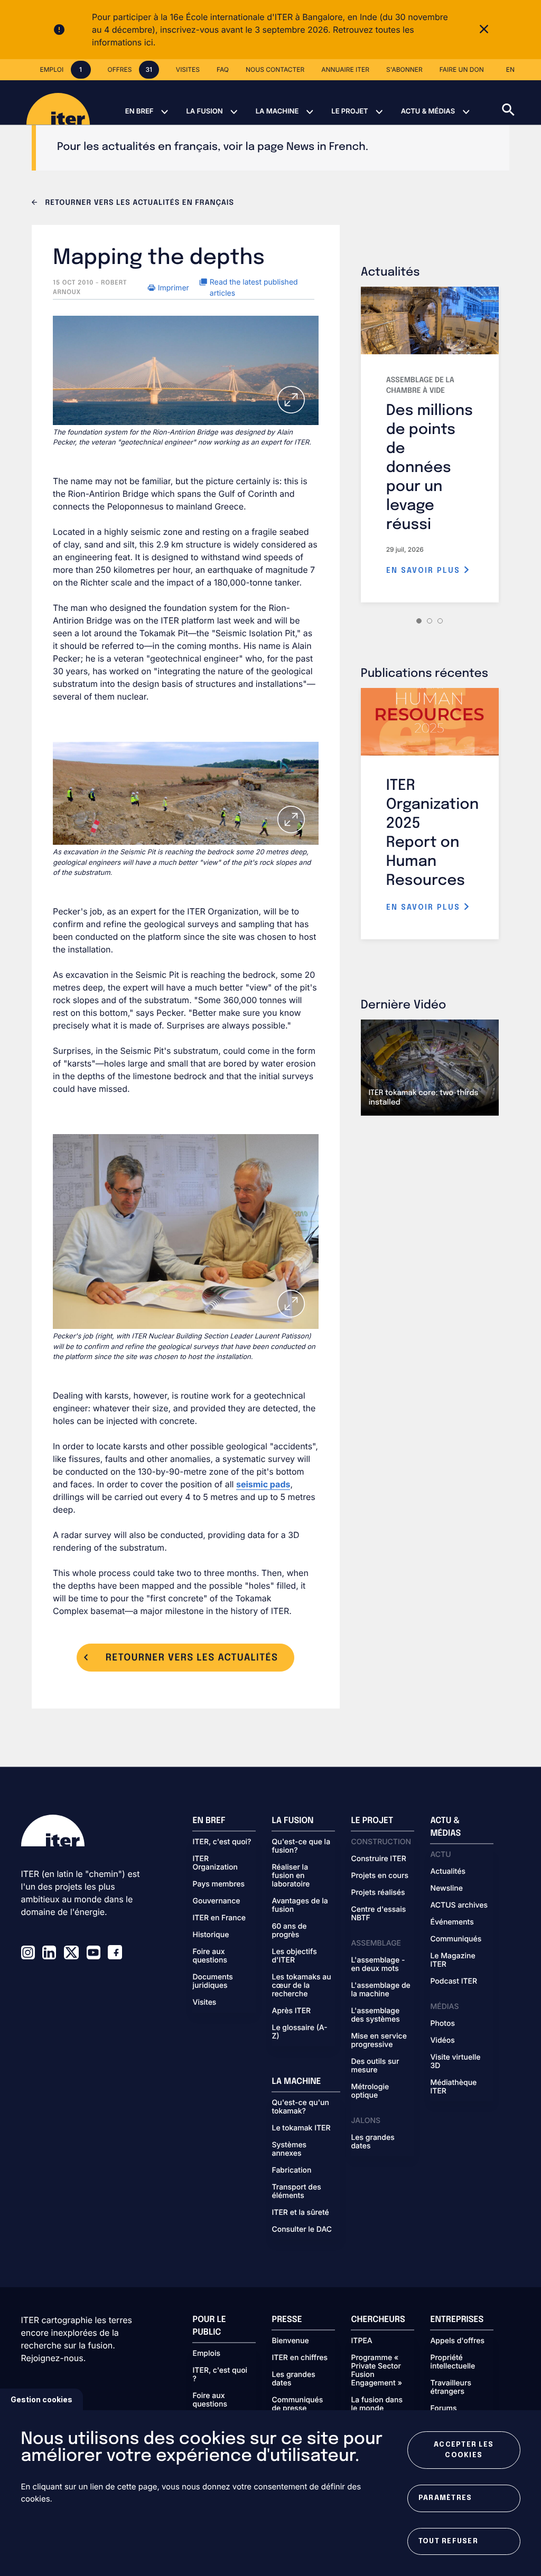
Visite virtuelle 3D (455, 2062)
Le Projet (349, 111)
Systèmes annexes (289, 2149)
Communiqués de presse (297, 2404)
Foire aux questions (210, 1956)
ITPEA (361, 2341)
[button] (521, 102)
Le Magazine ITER (453, 1960)
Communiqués (456, 1939)
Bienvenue (290, 2341)
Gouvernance (216, 1901)
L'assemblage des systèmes (375, 2015)
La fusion (204, 111)
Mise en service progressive (379, 2041)
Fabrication (291, 2171)
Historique (211, 1935)
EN (510, 69)
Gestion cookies (41, 2399)
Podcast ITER (454, 1981)
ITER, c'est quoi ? (220, 2375)
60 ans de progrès (289, 1931)
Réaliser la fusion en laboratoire (291, 1876)
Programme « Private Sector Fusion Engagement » (376, 2371)
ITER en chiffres (300, 2358)
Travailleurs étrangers (451, 2388)
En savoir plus (425, 571)
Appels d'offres (457, 2341)
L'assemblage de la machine (380, 1990)
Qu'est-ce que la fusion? (301, 1846)
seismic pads (263, 1484)
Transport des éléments (296, 2192)
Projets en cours (380, 1876)
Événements (452, 1922)
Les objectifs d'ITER (294, 1956)
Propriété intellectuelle (453, 2362)
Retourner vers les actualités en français (138, 203)
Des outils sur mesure (375, 2066)
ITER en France (219, 1918)
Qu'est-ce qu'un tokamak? (300, 2107)
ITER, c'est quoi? (222, 1842)
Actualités (447, 1872)
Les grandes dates (372, 2142)
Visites (204, 2003)
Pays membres (218, 1884)
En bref (139, 111)
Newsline (446, 1889)
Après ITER (291, 2011)
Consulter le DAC (302, 2230)
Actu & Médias (428, 111)
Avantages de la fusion (300, 1905)
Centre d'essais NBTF (378, 1914)
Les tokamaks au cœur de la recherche (301, 1986)
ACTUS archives (459, 1905)
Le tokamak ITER (301, 2128)
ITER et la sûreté (300, 2213)
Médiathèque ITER (453, 2087)
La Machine (277, 111)
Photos (442, 2024)
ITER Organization (215, 1863)
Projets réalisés (378, 1893)
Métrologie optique (370, 2091)
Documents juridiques (212, 1981)
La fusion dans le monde (377, 2404)
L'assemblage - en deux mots (378, 1965)
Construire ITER (378, 1859)
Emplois (206, 2354)
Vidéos (442, 2041)
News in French (326, 147)
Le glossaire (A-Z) (299, 2032)
